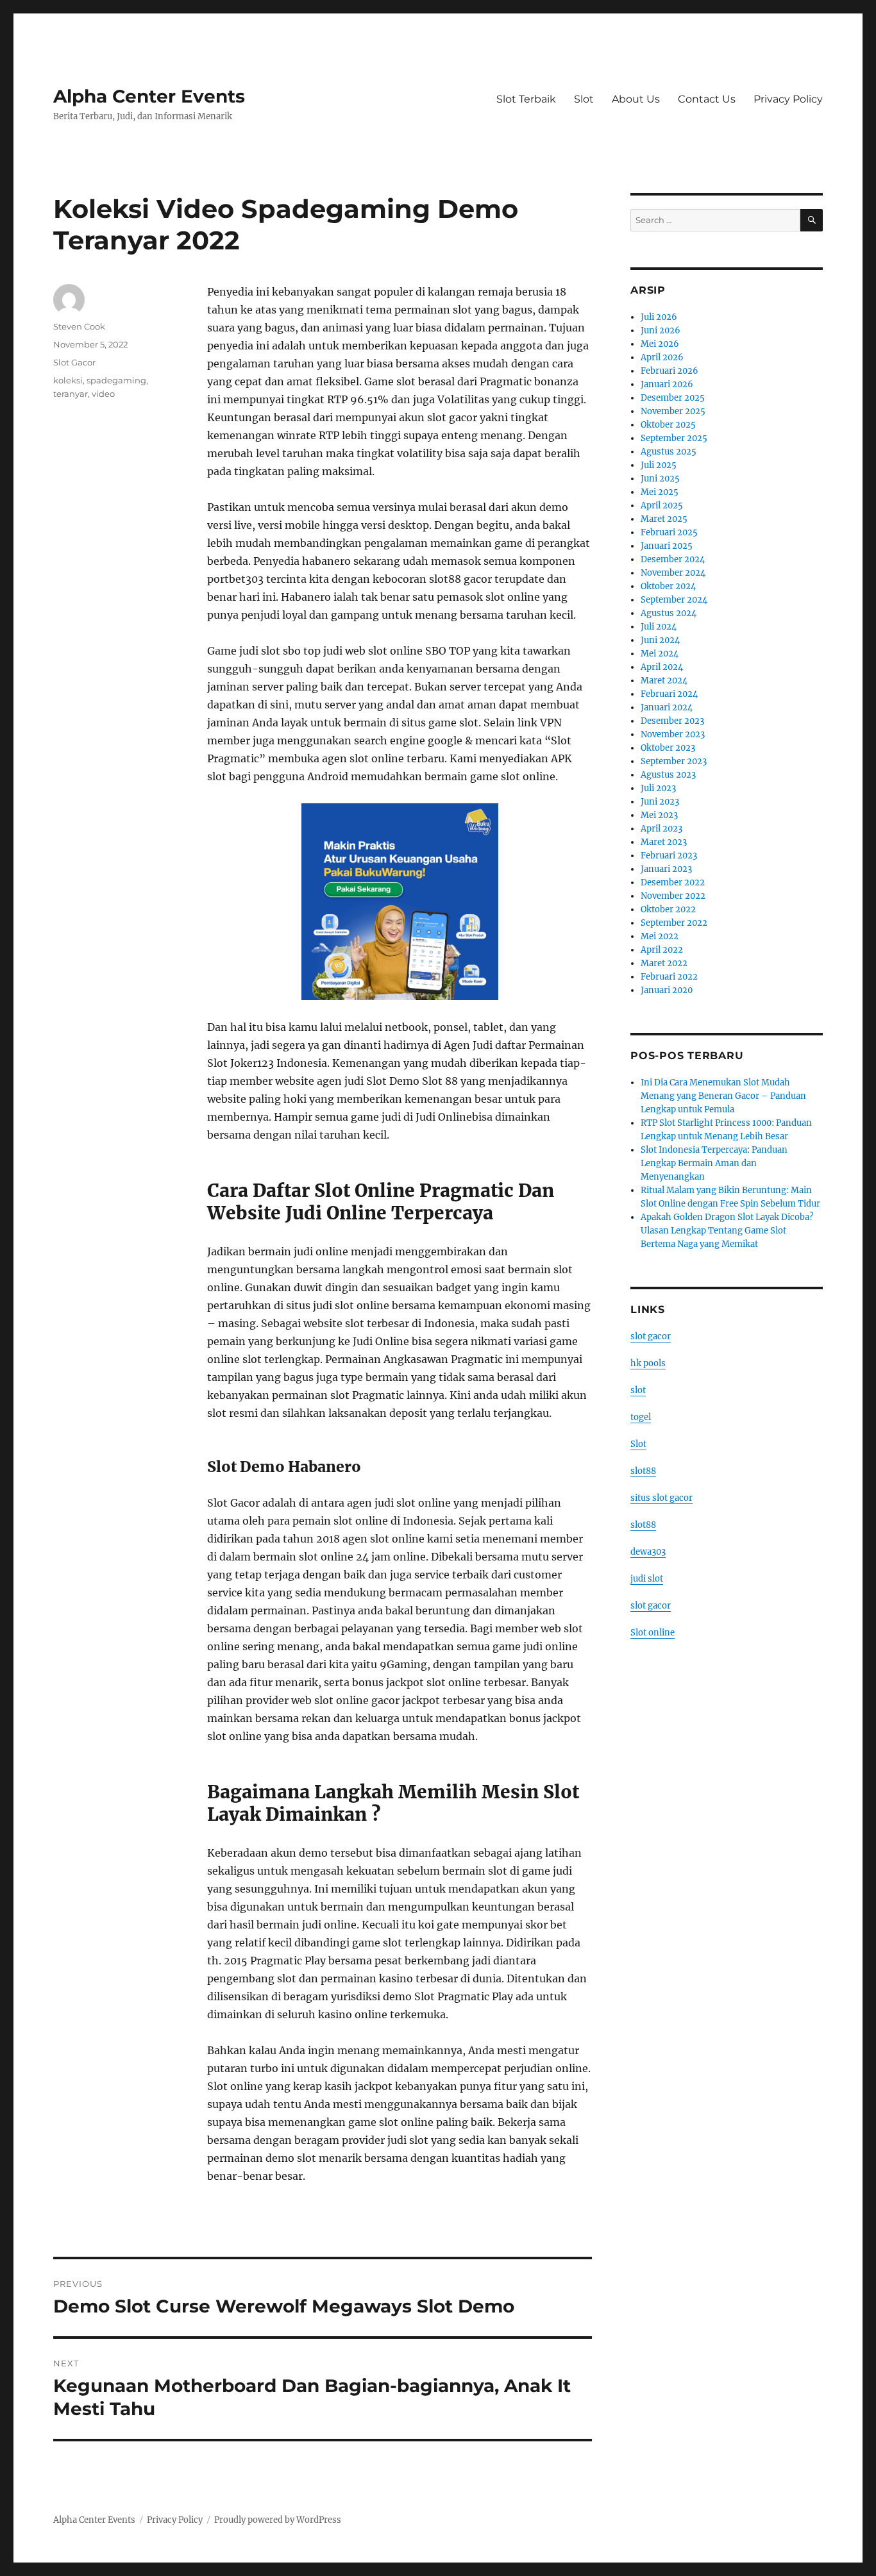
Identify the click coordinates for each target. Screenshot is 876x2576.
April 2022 (662, 950)
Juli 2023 (658, 788)
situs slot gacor (661, 1498)
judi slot (647, 1579)
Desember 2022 (673, 882)
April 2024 (662, 667)
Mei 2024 (660, 654)
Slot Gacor (74, 362)
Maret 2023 (664, 842)
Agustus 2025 (669, 452)
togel (641, 1417)
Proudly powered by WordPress (278, 2520)
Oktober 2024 (668, 586)
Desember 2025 (673, 398)
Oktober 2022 (668, 909)
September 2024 (674, 600)
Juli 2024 (659, 627)
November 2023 (673, 734)
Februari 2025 (669, 532)
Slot (584, 99)
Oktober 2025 (668, 425)
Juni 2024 (660, 640)
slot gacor (651, 1336)
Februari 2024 (669, 694)
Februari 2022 (669, 977)
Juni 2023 (660, 802)
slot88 (643, 1471)
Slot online (653, 1633)
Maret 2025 (664, 519)
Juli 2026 (659, 317)
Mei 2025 (660, 492)
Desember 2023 (672, 721)
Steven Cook (79, 326)
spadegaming (116, 380)
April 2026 (662, 357)
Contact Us (707, 99)
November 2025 (673, 411)
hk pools (648, 1363)
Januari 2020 (667, 990)
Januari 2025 (667, 546)
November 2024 (673, 573)
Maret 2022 (664, 963)
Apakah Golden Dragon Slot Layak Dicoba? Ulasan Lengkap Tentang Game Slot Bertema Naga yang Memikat (727, 1231)
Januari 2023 (666, 869)
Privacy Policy (788, 99)
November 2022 (673, 896)
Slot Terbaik (526, 99)
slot (638, 1390)
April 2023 (661, 829)
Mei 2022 (660, 936)
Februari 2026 (670, 371)
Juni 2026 (661, 330)
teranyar (71, 394)
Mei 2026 (660, 344)
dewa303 (648, 1552)
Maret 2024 (664, 681)
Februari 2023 (669, 856)
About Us (636, 99)
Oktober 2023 (668, 748)
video (103, 394)
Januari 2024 (667, 707)
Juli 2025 (659, 465)
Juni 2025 (660, 479)
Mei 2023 (659, 815)
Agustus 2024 (669, 613)
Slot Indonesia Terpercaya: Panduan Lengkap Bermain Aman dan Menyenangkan (714, 1163)
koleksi (68, 380)
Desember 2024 (673, 559)
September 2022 (674, 923)
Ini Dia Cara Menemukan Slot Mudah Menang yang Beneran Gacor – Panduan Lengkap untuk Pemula (723, 1096)
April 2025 (662, 506)
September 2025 (674, 438)
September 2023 (674, 761)
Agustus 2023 (668, 775)
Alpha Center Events (149, 96)
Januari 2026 (667, 384)
